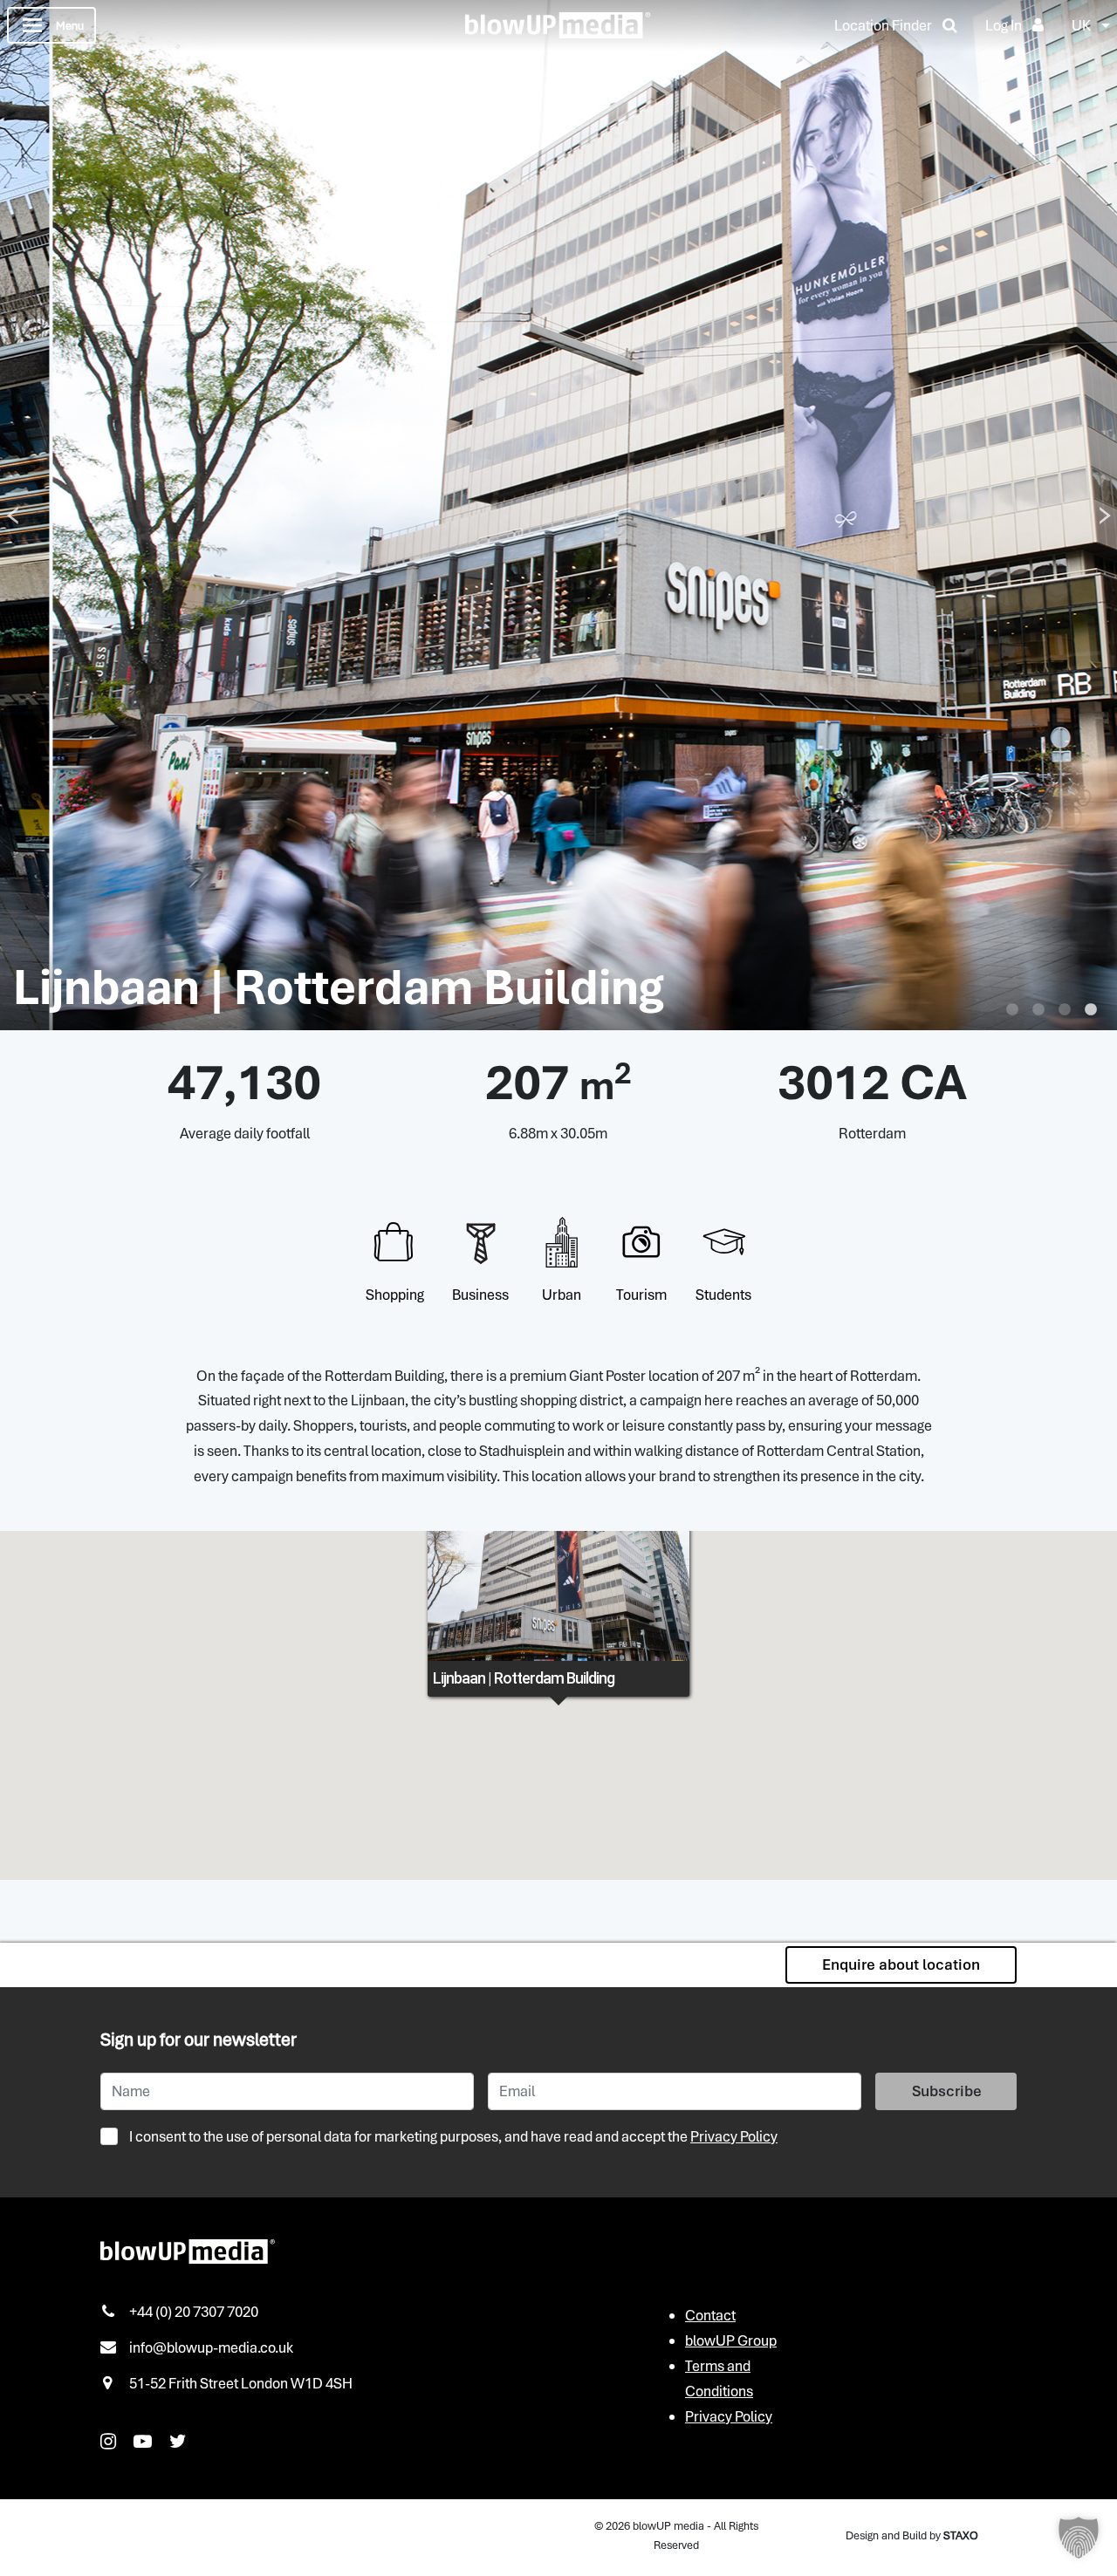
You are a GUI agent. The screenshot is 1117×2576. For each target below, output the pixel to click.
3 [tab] (1065, 1010)
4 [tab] (1091, 1010)
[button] (1079, 2538)
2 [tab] (1038, 1010)
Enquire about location (901, 1964)
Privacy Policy (734, 2136)
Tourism (641, 1295)
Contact (710, 2315)
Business (480, 1295)
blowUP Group (731, 2340)
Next (1105, 515)
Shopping (395, 1295)
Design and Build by (912, 2535)
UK (1081, 25)
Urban (562, 1295)
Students (723, 1295)
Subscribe (947, 2091)
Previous (12, 515)
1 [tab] (1012, 1010)
